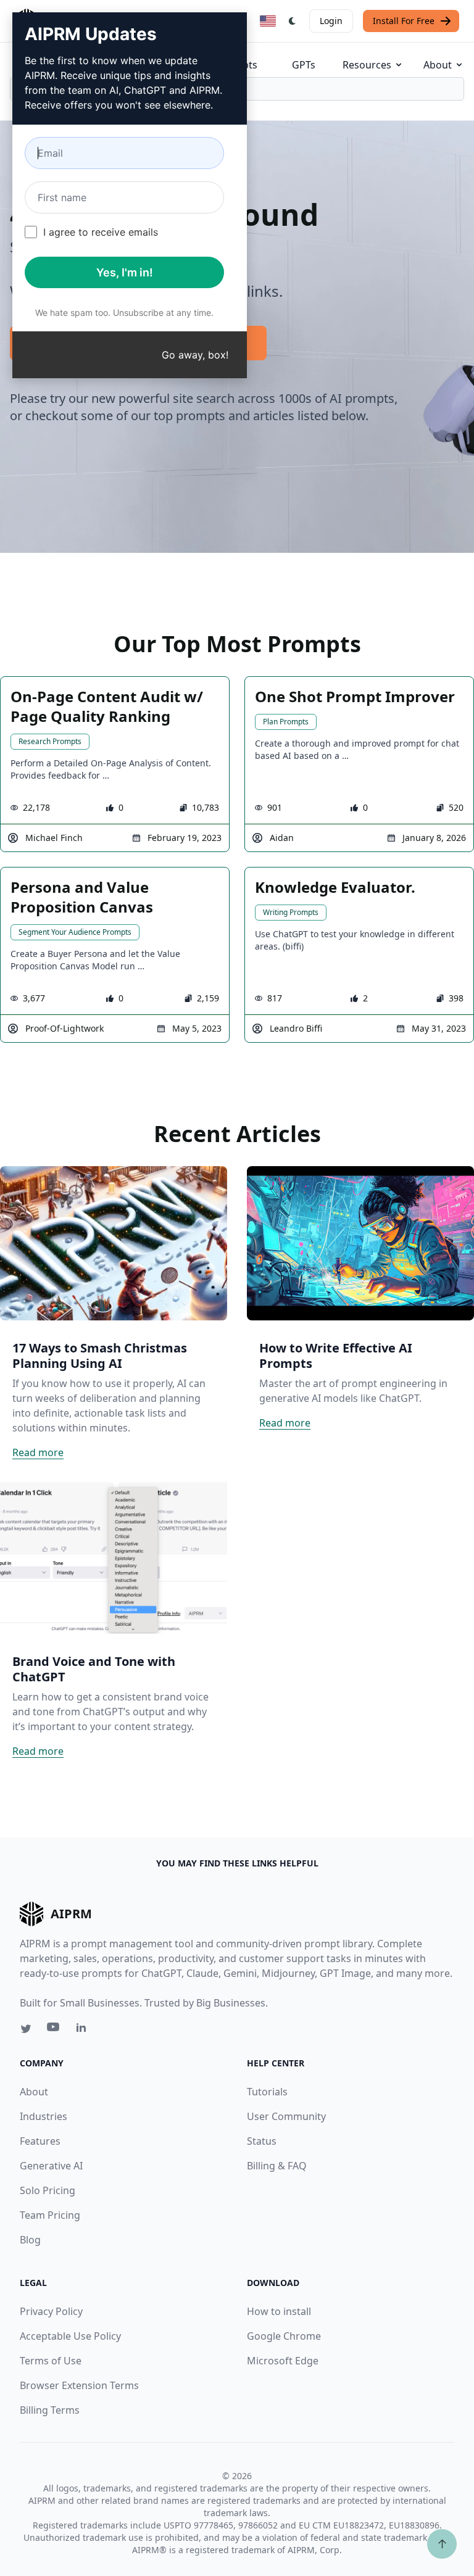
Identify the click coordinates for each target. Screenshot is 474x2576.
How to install (279, 2311)
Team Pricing (50, 2215)
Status (262, 2141)
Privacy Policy (51, 2311)
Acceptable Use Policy (70, 2336)
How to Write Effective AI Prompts (336, 1356)
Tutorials (267, 2092)
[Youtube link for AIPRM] (54, 2030)
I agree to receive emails (101, 232)
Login (331, 21)
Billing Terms (50, 2410)
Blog (30, 2240)
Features (40, 2141)
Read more (38, 1452)
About (438, 65)
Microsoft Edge (283, 2361)
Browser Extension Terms (79, 2385)
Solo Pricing (48, 2190)
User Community (286, 2116)
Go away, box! (195, 355)
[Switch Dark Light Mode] (293, 21)
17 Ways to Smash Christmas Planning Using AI (100, 1356)
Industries (44, 2116)
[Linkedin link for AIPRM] (84, 2030)
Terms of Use (51, 2361)
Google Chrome (284, 2336)
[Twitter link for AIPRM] (26, 2029)
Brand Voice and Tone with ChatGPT (94, 1669)
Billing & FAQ (277, 2166)
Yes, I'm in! (125, 272)
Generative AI (51, 2166)
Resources (367, 65)
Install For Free (404, 21)
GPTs (304, 65)
